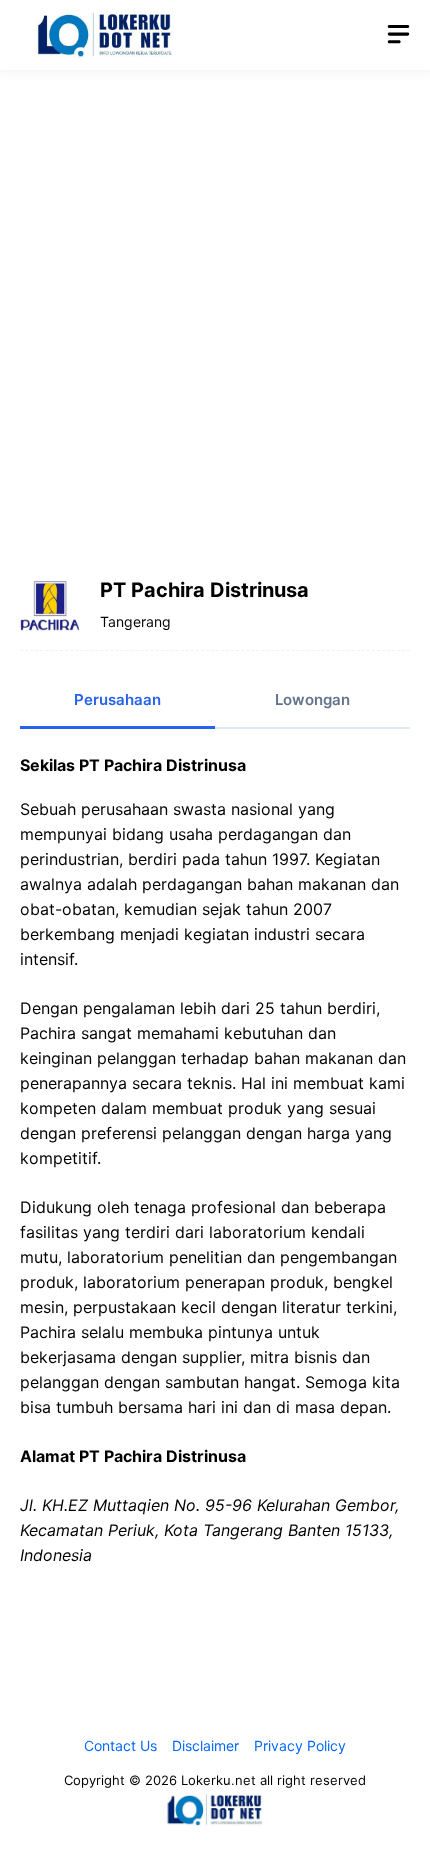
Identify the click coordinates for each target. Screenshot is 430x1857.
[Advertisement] (215, 310)
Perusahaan (117, 699)
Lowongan (312, 699)
